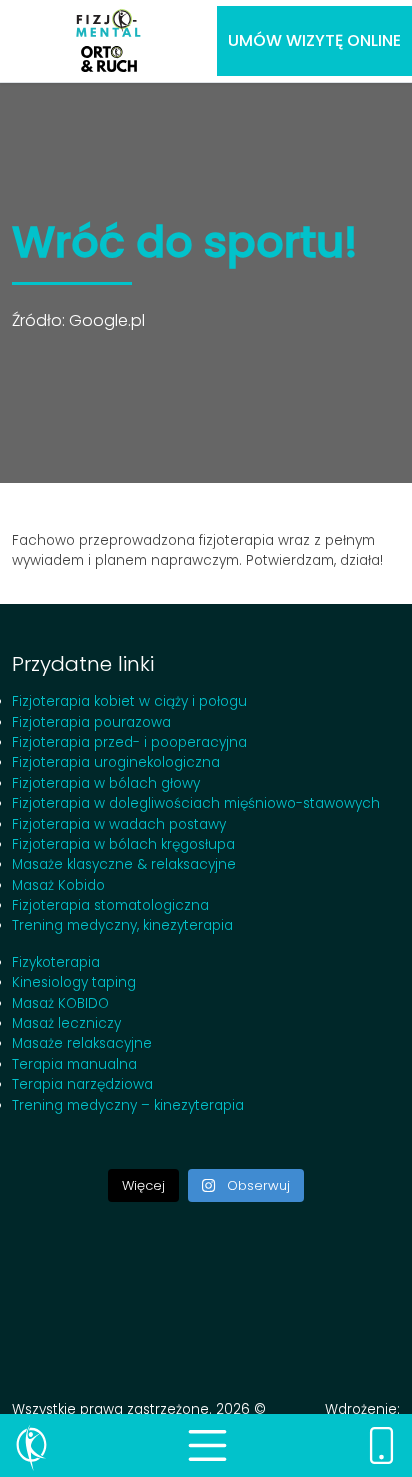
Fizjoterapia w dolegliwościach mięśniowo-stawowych (196, 803)
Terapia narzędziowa (82, 1084)
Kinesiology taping (74, 982)
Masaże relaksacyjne (82, 1043)
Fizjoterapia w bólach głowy (106, 783)
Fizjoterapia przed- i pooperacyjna (129, 742)
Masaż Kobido (58, 885)
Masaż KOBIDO (60, 1003)
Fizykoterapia (56, 962)
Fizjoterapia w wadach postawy (119, 824)
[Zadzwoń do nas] (381, 1445)
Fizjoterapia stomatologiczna (110, 905)
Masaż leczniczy (66, 1023)
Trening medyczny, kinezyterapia (122, 925)
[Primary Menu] (207, 1445)
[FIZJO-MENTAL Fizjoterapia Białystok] (108, 41)
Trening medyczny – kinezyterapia (128, 1105)
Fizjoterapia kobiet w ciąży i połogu (129, 701)
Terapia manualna (74, 1064)
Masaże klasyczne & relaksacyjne (124, 864)
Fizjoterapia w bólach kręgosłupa (123, 844)
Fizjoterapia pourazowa (91, 722)
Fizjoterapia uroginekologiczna (116, 762)
